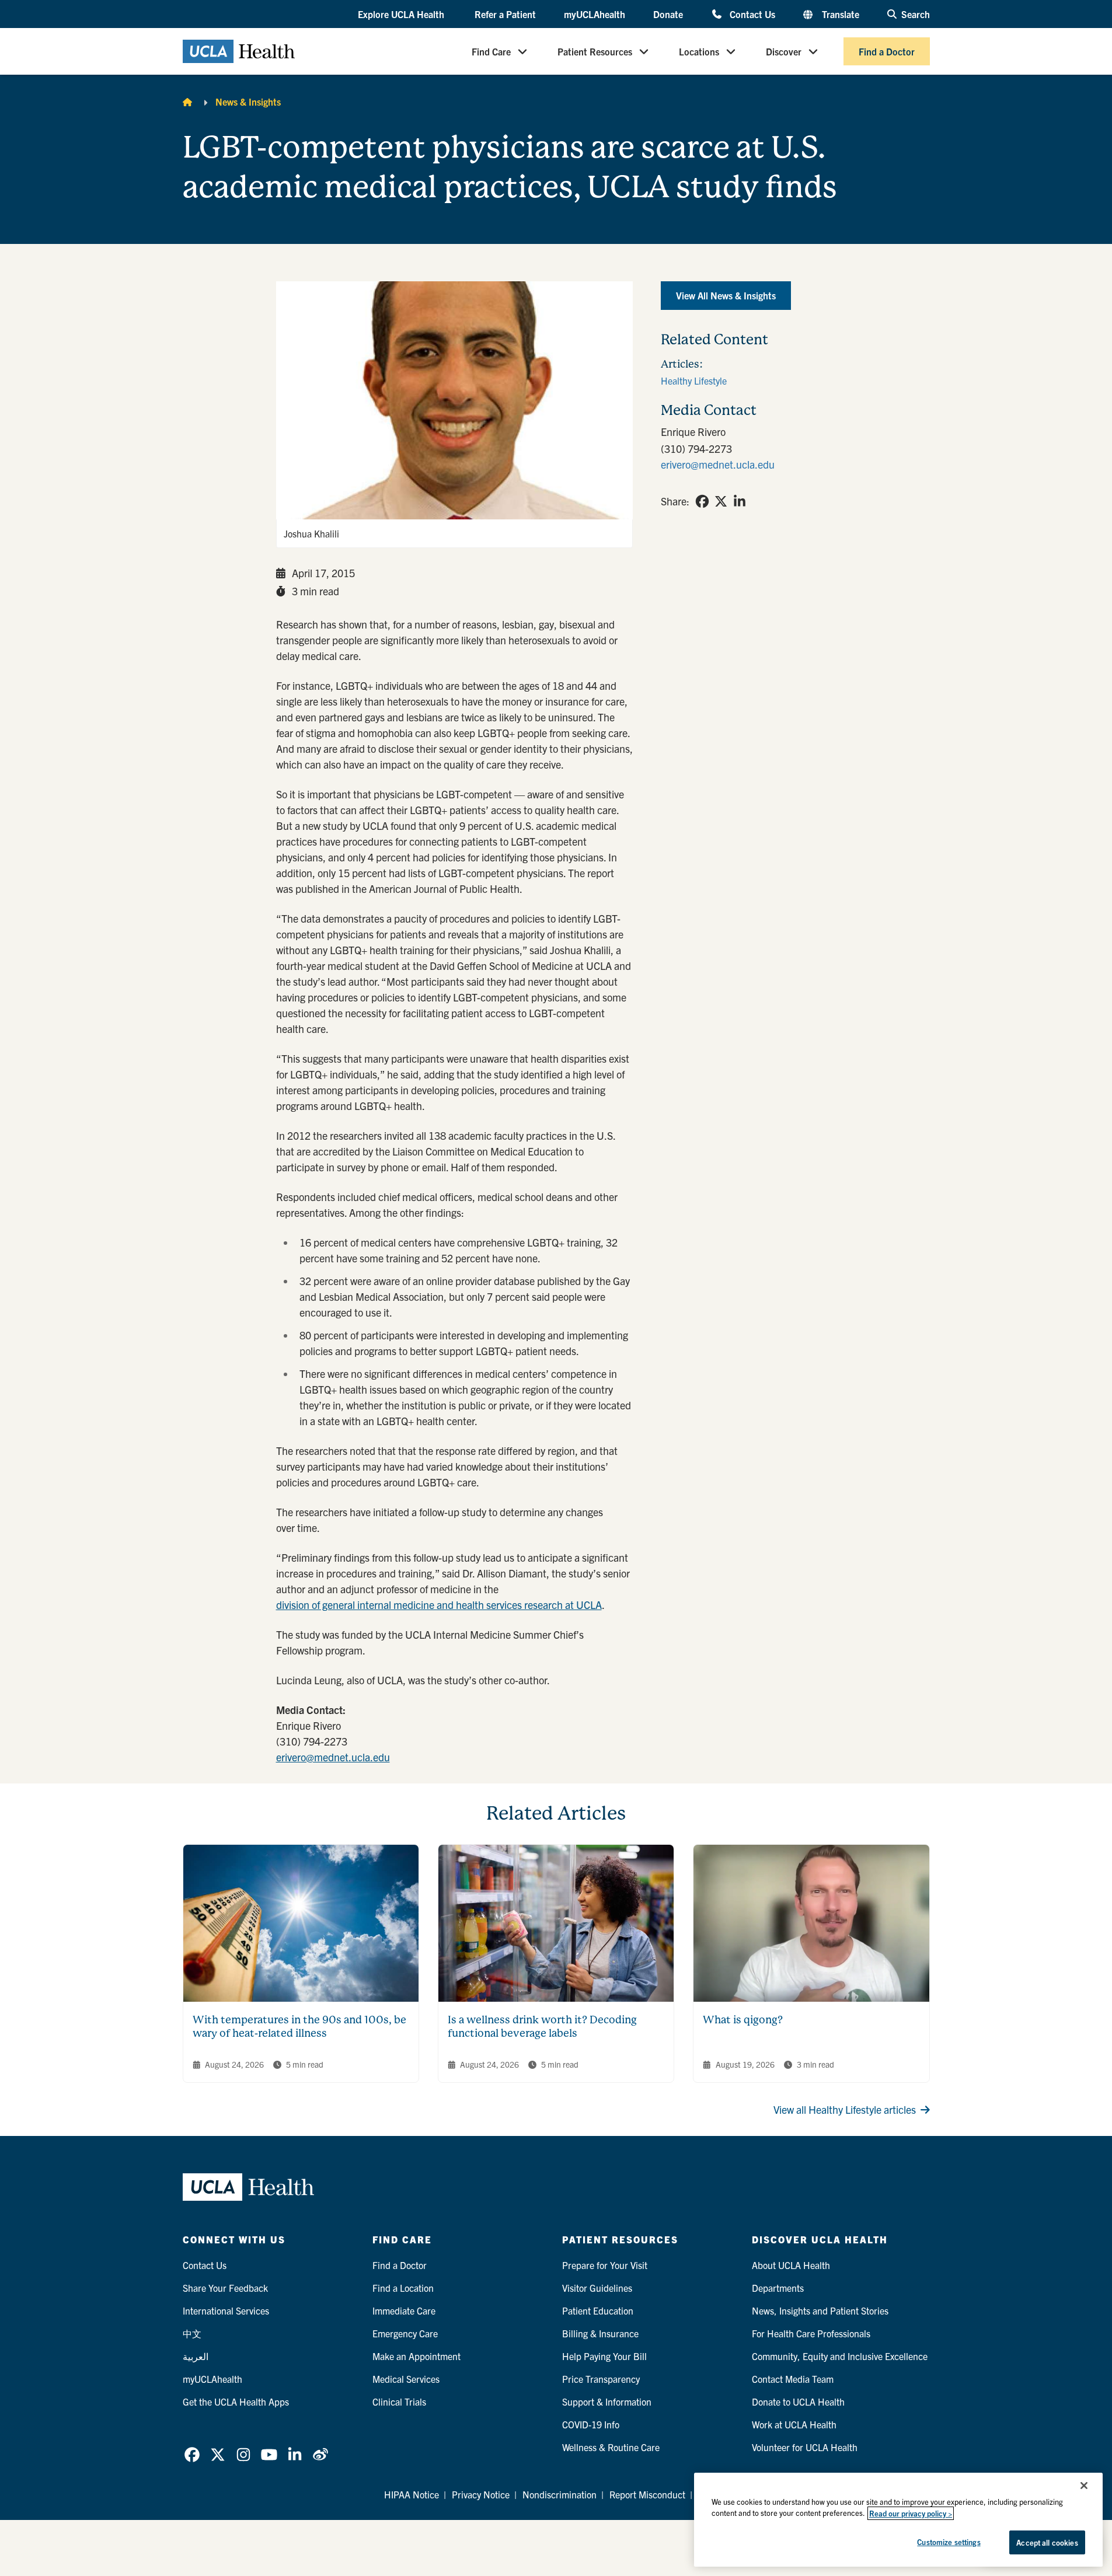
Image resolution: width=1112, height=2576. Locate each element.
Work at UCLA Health (794, 2424)
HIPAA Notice (412, 2494)
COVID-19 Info (591, 2424)
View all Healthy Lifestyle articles (845, 2109)
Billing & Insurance (600, 2333)
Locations (699, 51)
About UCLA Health (791, 2265)
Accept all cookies (1047, 2542)
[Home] (187, 102)
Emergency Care (405, 2333)
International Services (226, 2310)
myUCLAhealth (595, 14)
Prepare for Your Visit (605, 2265)
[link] (702, 501)
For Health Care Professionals (811, 2333)
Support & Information (607, 2402)
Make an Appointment (416, 2356)
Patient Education (598, 2310)
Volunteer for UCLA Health (805, 2447)
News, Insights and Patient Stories (820, 2310)
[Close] (1084, 2486)
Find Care (491, 51)
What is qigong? (743, 2020)
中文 (192, 2333)
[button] (402, 15)
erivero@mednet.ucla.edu (333, 1757)
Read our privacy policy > (911, 2513)
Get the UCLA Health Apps (236, 2402)
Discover (784, 51)
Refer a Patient (505, 14)
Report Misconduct (647, 2494)
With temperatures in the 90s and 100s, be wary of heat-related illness (299, 2026)
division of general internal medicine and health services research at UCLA (439, 1605)
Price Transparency (601, 2379)
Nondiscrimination (560, 2494)
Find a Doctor (887, 51)
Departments (778, 2288)
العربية (196, 2356)
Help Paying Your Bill (604, 2356)
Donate (668, 14)
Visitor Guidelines (597, 2288)
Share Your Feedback (225, 2288)
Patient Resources (595, 51)
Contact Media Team (793, 2379)
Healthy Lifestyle (694, 381)
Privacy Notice (481, 2494)
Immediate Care (404, 2310)
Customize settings (949, 2542)
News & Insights (248, 102)
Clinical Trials (399, 2402)
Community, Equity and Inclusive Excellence (840, 2356)
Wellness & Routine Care (611, 2447)
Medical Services (406, 2379)
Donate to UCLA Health (798, 2402)
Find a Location (403, 2288)
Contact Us (752, 14)
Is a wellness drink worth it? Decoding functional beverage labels (542, 2026)
